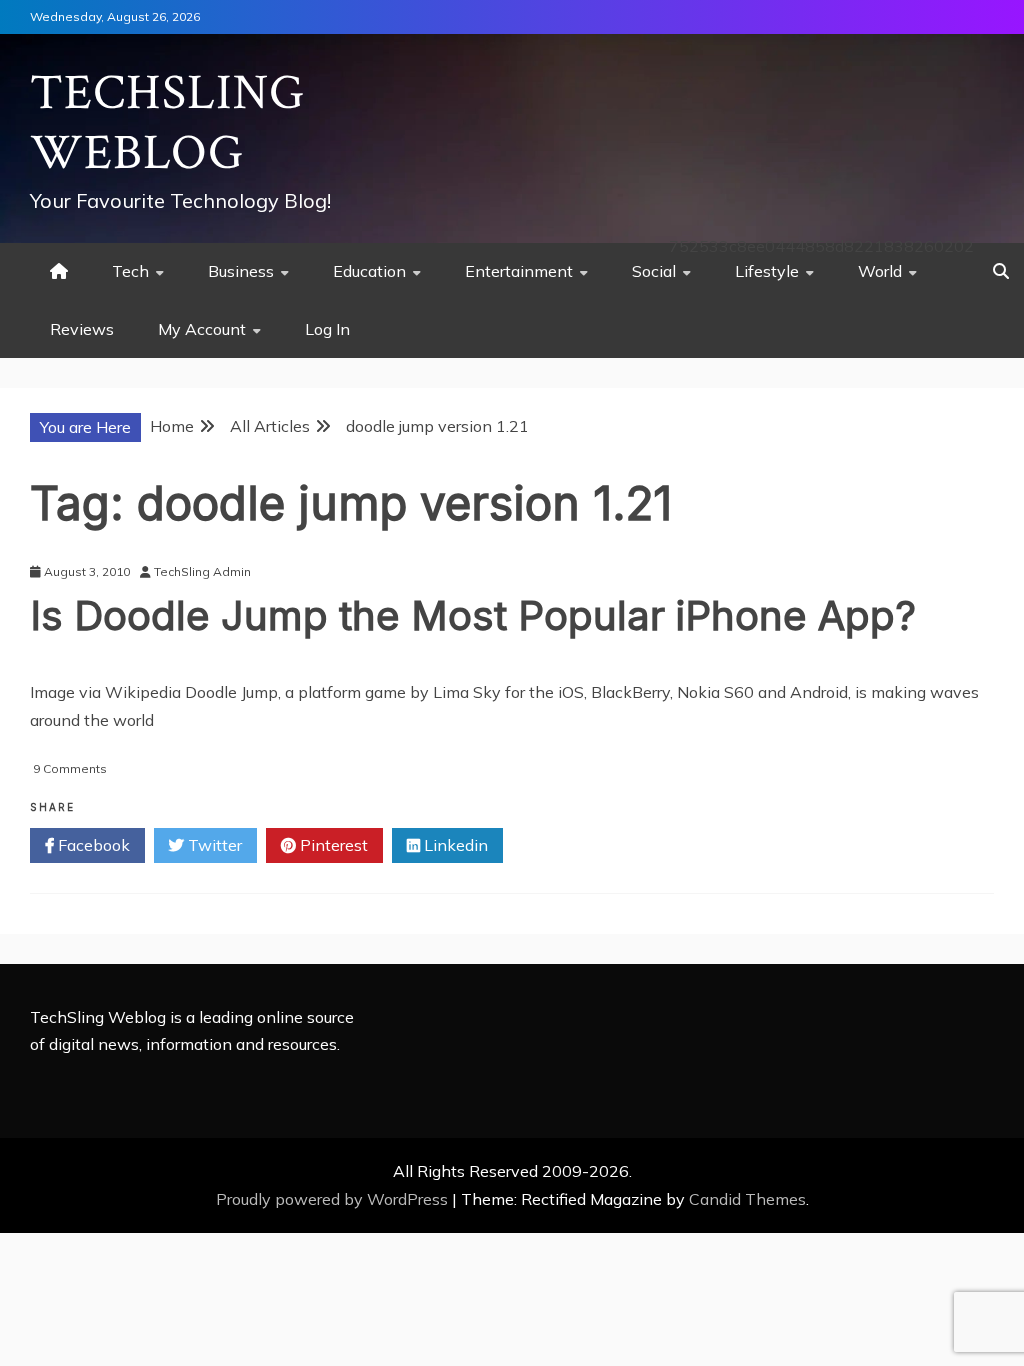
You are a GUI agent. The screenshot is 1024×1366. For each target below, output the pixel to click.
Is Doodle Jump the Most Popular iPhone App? (473, 615)
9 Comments (70, 768)
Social (654, 271)
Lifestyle (767, 271)
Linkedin (454, 845)
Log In (327, 329)
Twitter (213, 845)
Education (369, 271)
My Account (202, 329)
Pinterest (332, 845)
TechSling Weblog (167, 123)
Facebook (92, 845)
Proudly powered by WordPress (334, 1199)
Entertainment (519, 271)
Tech (130, 271)
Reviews (82, 329)
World (880, 271)
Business (241, 271)
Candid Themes (747, 1199)
